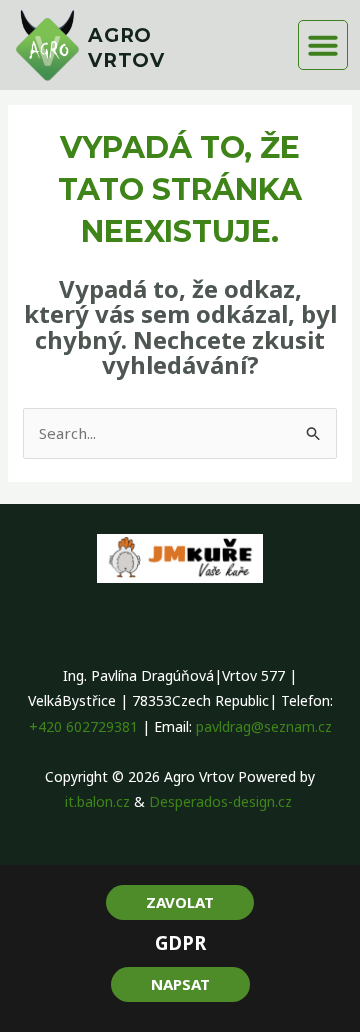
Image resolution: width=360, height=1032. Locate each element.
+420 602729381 (83, 726)
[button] (323, 45)
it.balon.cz (97, 801)
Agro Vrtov (126, 48)
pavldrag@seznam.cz (264, 726)
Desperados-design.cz (222, 801)
